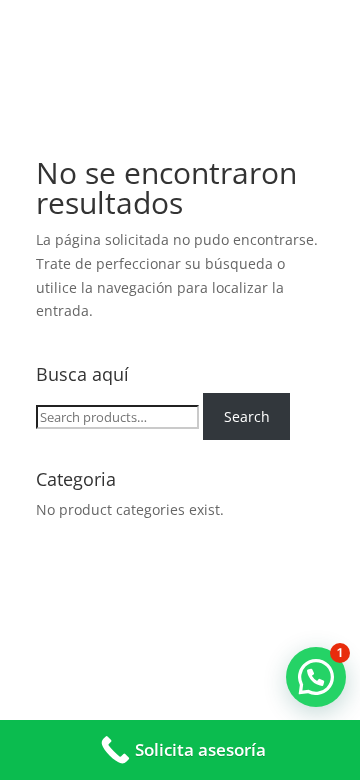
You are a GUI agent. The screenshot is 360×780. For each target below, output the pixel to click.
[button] (316, 677)
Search (247, 416)
